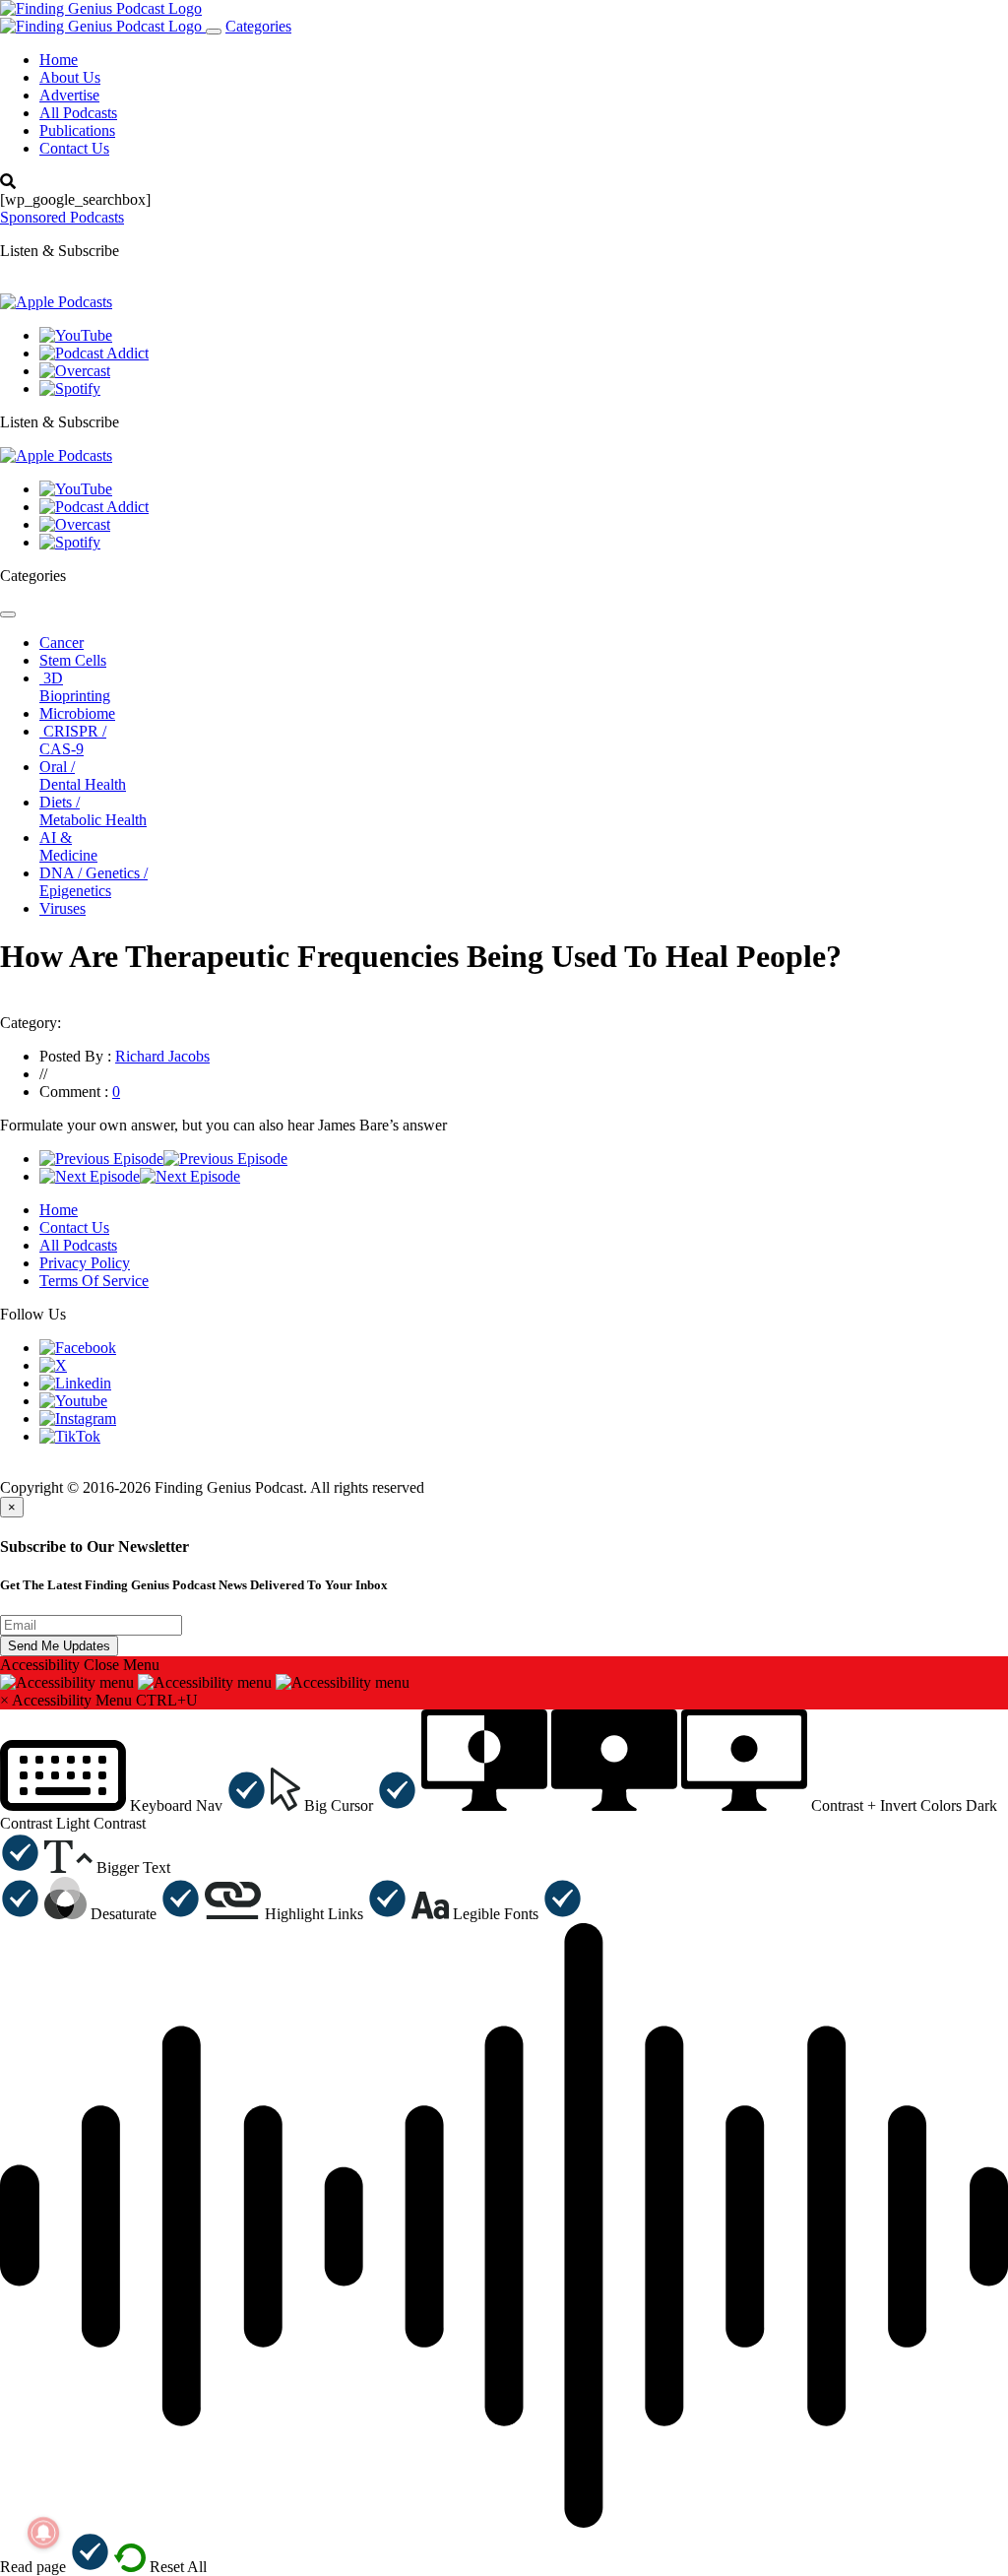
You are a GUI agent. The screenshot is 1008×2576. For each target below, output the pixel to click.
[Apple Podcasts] (56, 302)
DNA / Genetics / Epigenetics (94, 882)
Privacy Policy (85, 1263)
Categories (258, 26)
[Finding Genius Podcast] (101, 8)
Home (59, 60)
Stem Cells (73, 660)
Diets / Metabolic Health (93, 811)
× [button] (4, 1700)
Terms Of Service (94, 1281)
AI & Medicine (68, 846)
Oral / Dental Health (83, 775)
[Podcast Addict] (94, 353)
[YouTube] (76, 335)
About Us (70, 77)
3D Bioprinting (75, 687)
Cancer (62, 643)
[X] (53, 1365)
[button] (133, 1805)
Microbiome (77, 713)
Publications (77, 130)
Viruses (63, 908)
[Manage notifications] (43, 2533)
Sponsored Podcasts (62, 217)
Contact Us (74, 148)
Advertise (69, 95)
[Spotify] (70, 388)
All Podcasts (78, 113)
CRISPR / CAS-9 (73, 740)
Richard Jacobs (162, 1056)
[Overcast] (75, 371)
